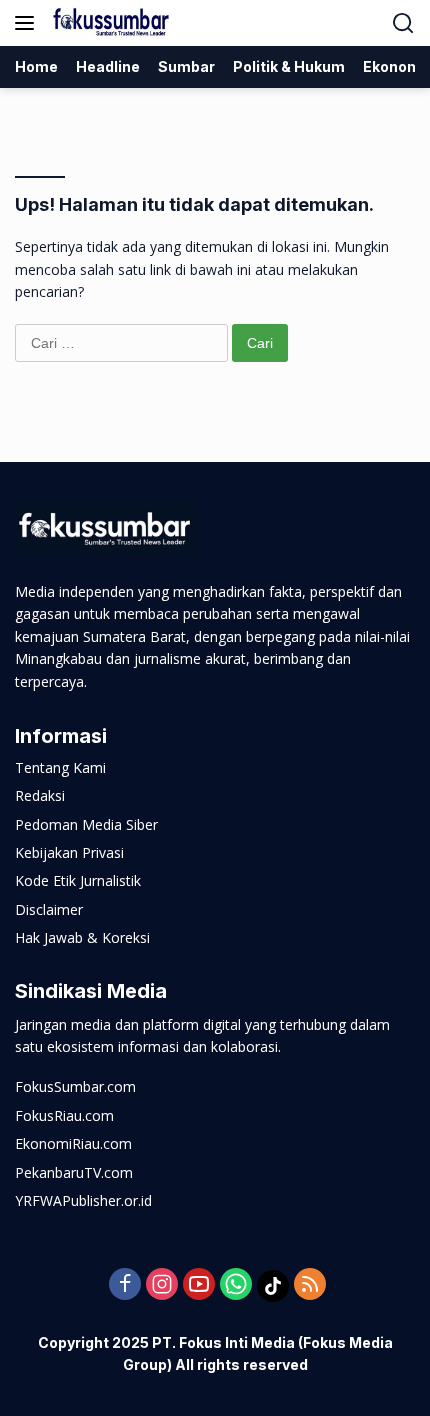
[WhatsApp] (236, 1285)
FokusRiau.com (64, 1115)
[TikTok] (273, 1286)
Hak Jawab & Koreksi (82, 937)
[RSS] (310, 1285)
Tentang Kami (60, 767)
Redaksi (40, 795)
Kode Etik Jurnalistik (78, 880)
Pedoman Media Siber (86, 824)
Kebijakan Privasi (69, 852)
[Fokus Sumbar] (109, 23)
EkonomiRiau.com (73, 1143)
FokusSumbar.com (75, 1086)
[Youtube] (199, 1285)
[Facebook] (125, 1285)
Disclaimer (49, 909)
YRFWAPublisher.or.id (83, 1200)
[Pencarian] (403, 23)
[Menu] (28, 23)
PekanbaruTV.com (74, 1172)
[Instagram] (162, 1285)
